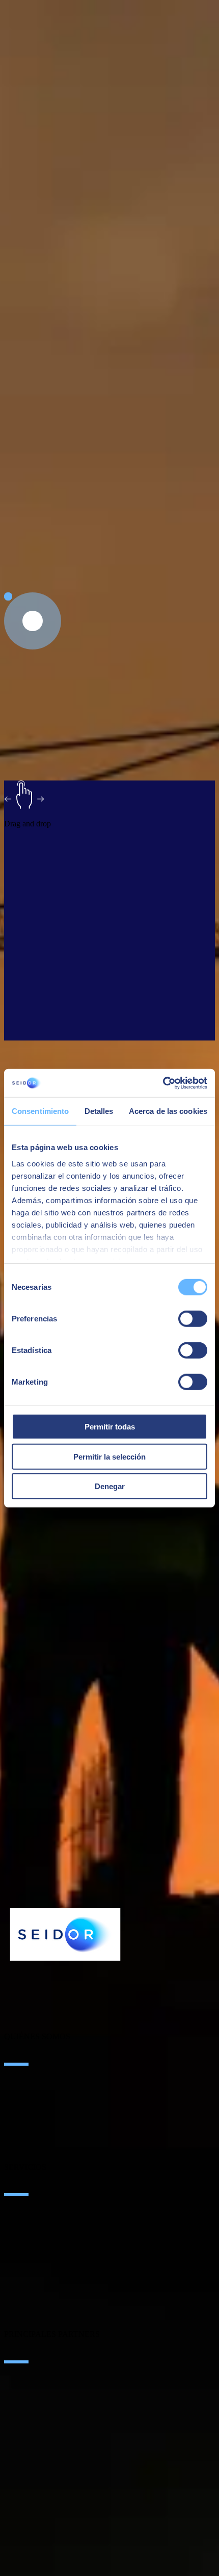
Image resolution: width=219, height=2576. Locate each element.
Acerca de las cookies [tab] (168, 1111)
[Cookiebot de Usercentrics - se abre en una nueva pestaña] (163, 1083)
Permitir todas (110, 1427)
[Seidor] (65, 1934)
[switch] (193, 1319)
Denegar (110, 1486)
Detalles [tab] (99, 1111)
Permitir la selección (109, 1456)
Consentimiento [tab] (40, 1111)
